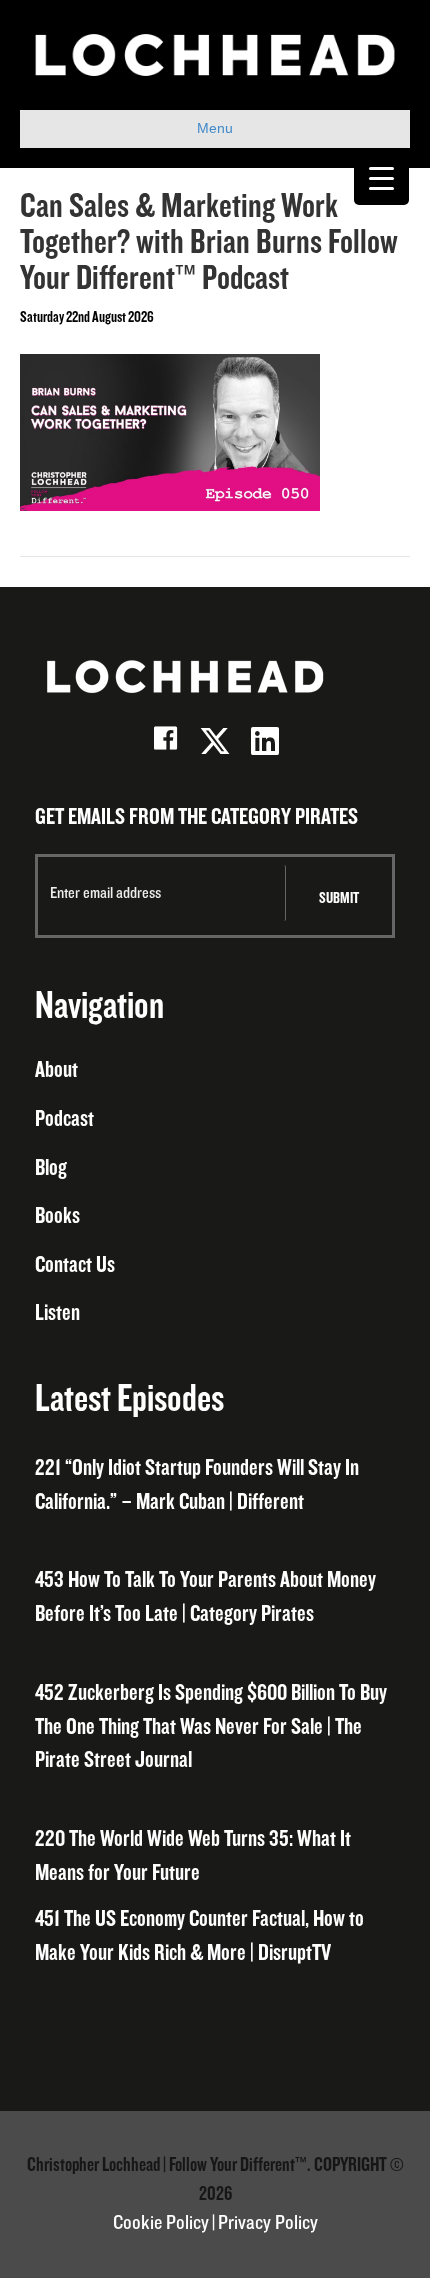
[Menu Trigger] (381, 177)
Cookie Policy (161, 2223)
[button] (165, 741)
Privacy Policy (268, 2223)
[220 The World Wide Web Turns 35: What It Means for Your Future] (215, 1856)
